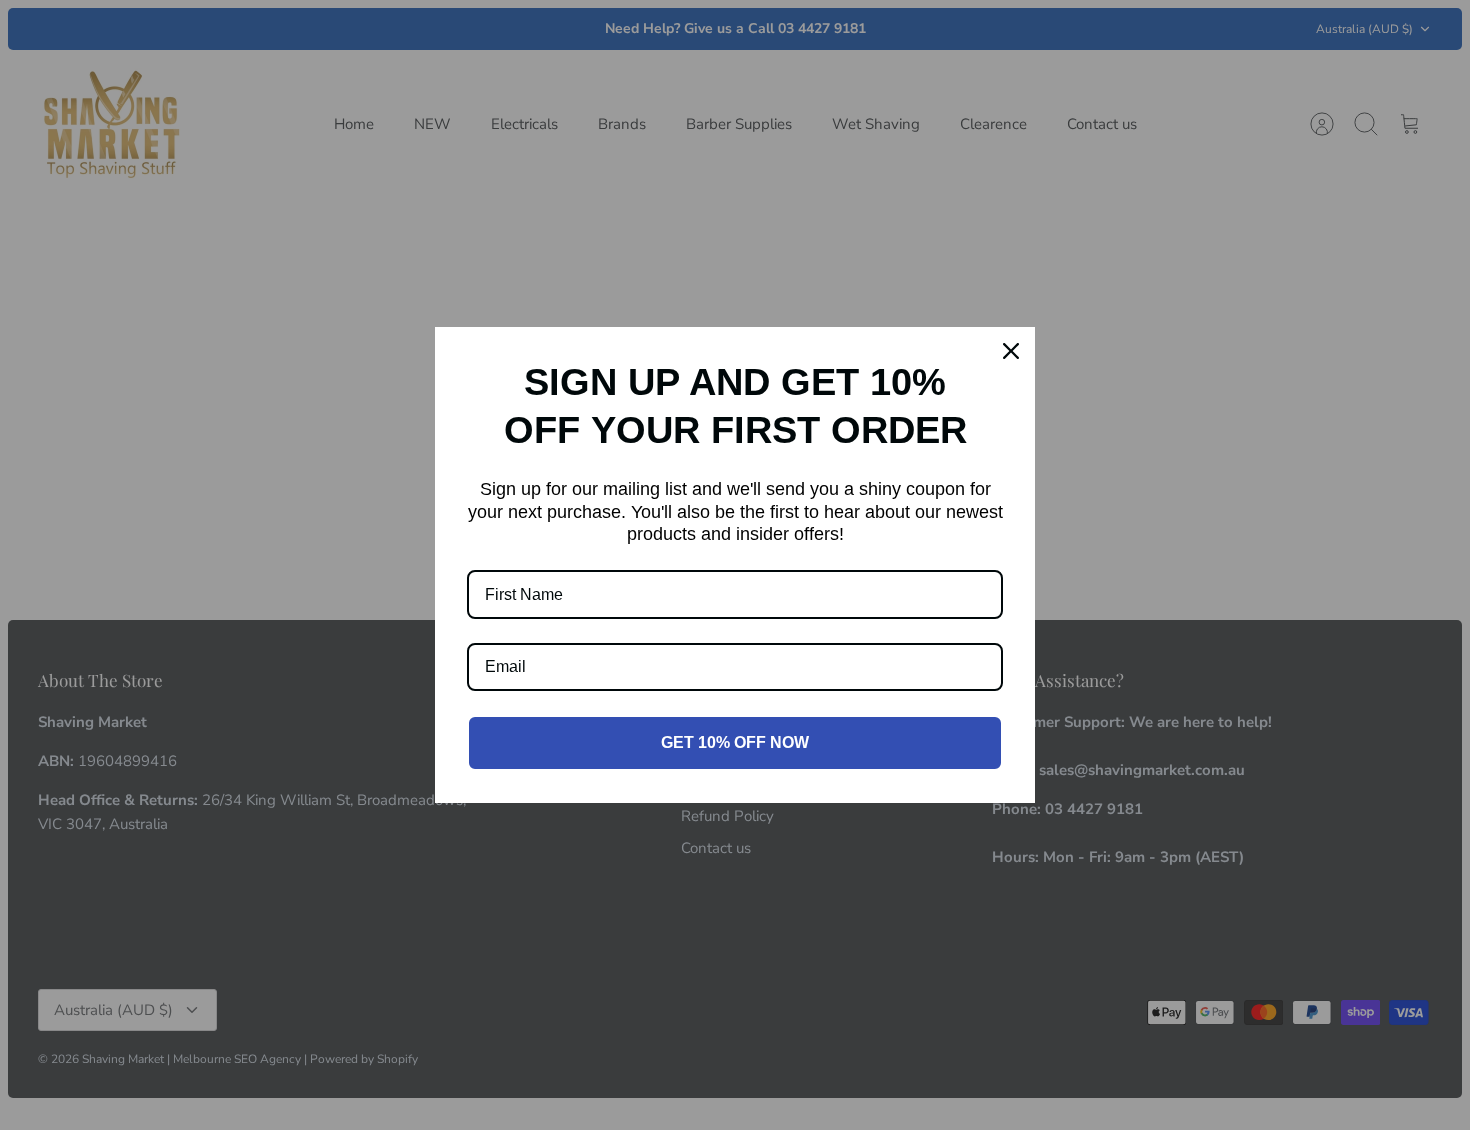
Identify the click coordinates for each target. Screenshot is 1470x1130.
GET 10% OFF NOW (735, 742)
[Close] (1011, 351)
